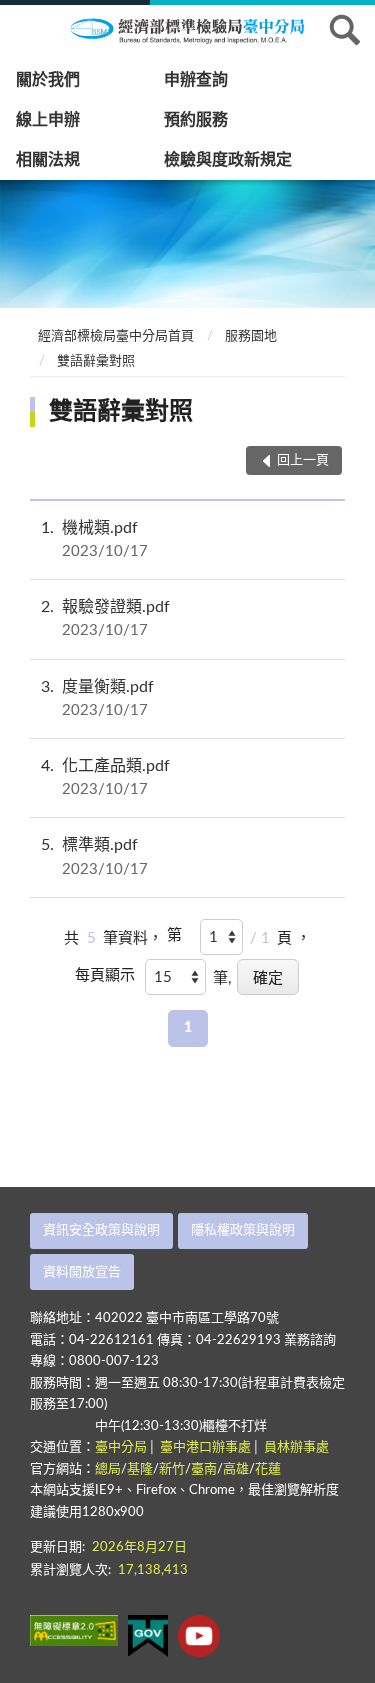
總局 (108, 1469)
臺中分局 (121, 1447)
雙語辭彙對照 (96, 361)
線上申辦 (48, 120)
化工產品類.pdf (105, 777)
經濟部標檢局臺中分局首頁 (116, 336)
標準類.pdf (94, 856)
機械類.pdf (94, 539)
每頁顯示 (105, 975)
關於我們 (48, 80)
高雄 (236, 1469)
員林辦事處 (296, 1447)
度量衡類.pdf (97, 698)
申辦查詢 (196, 80)
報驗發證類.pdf (105, 618)
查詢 (345, 30)
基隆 (140, 1469)
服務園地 (251, 336)
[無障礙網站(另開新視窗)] (74, 1630)
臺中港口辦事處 (205, 1447)
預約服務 (196, 120)
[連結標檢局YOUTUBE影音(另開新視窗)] (199, 1636)
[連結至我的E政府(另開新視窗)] (148, 1636)
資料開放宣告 (82, 1272)
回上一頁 (303, 460)
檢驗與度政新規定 (228, 160)
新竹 (172, 1469)
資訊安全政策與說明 (101, 1230)
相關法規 (48, 160)
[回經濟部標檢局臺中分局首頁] (200, 29)
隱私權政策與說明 (243, 1230)
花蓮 (268, 1469)
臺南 (204, 1469)
